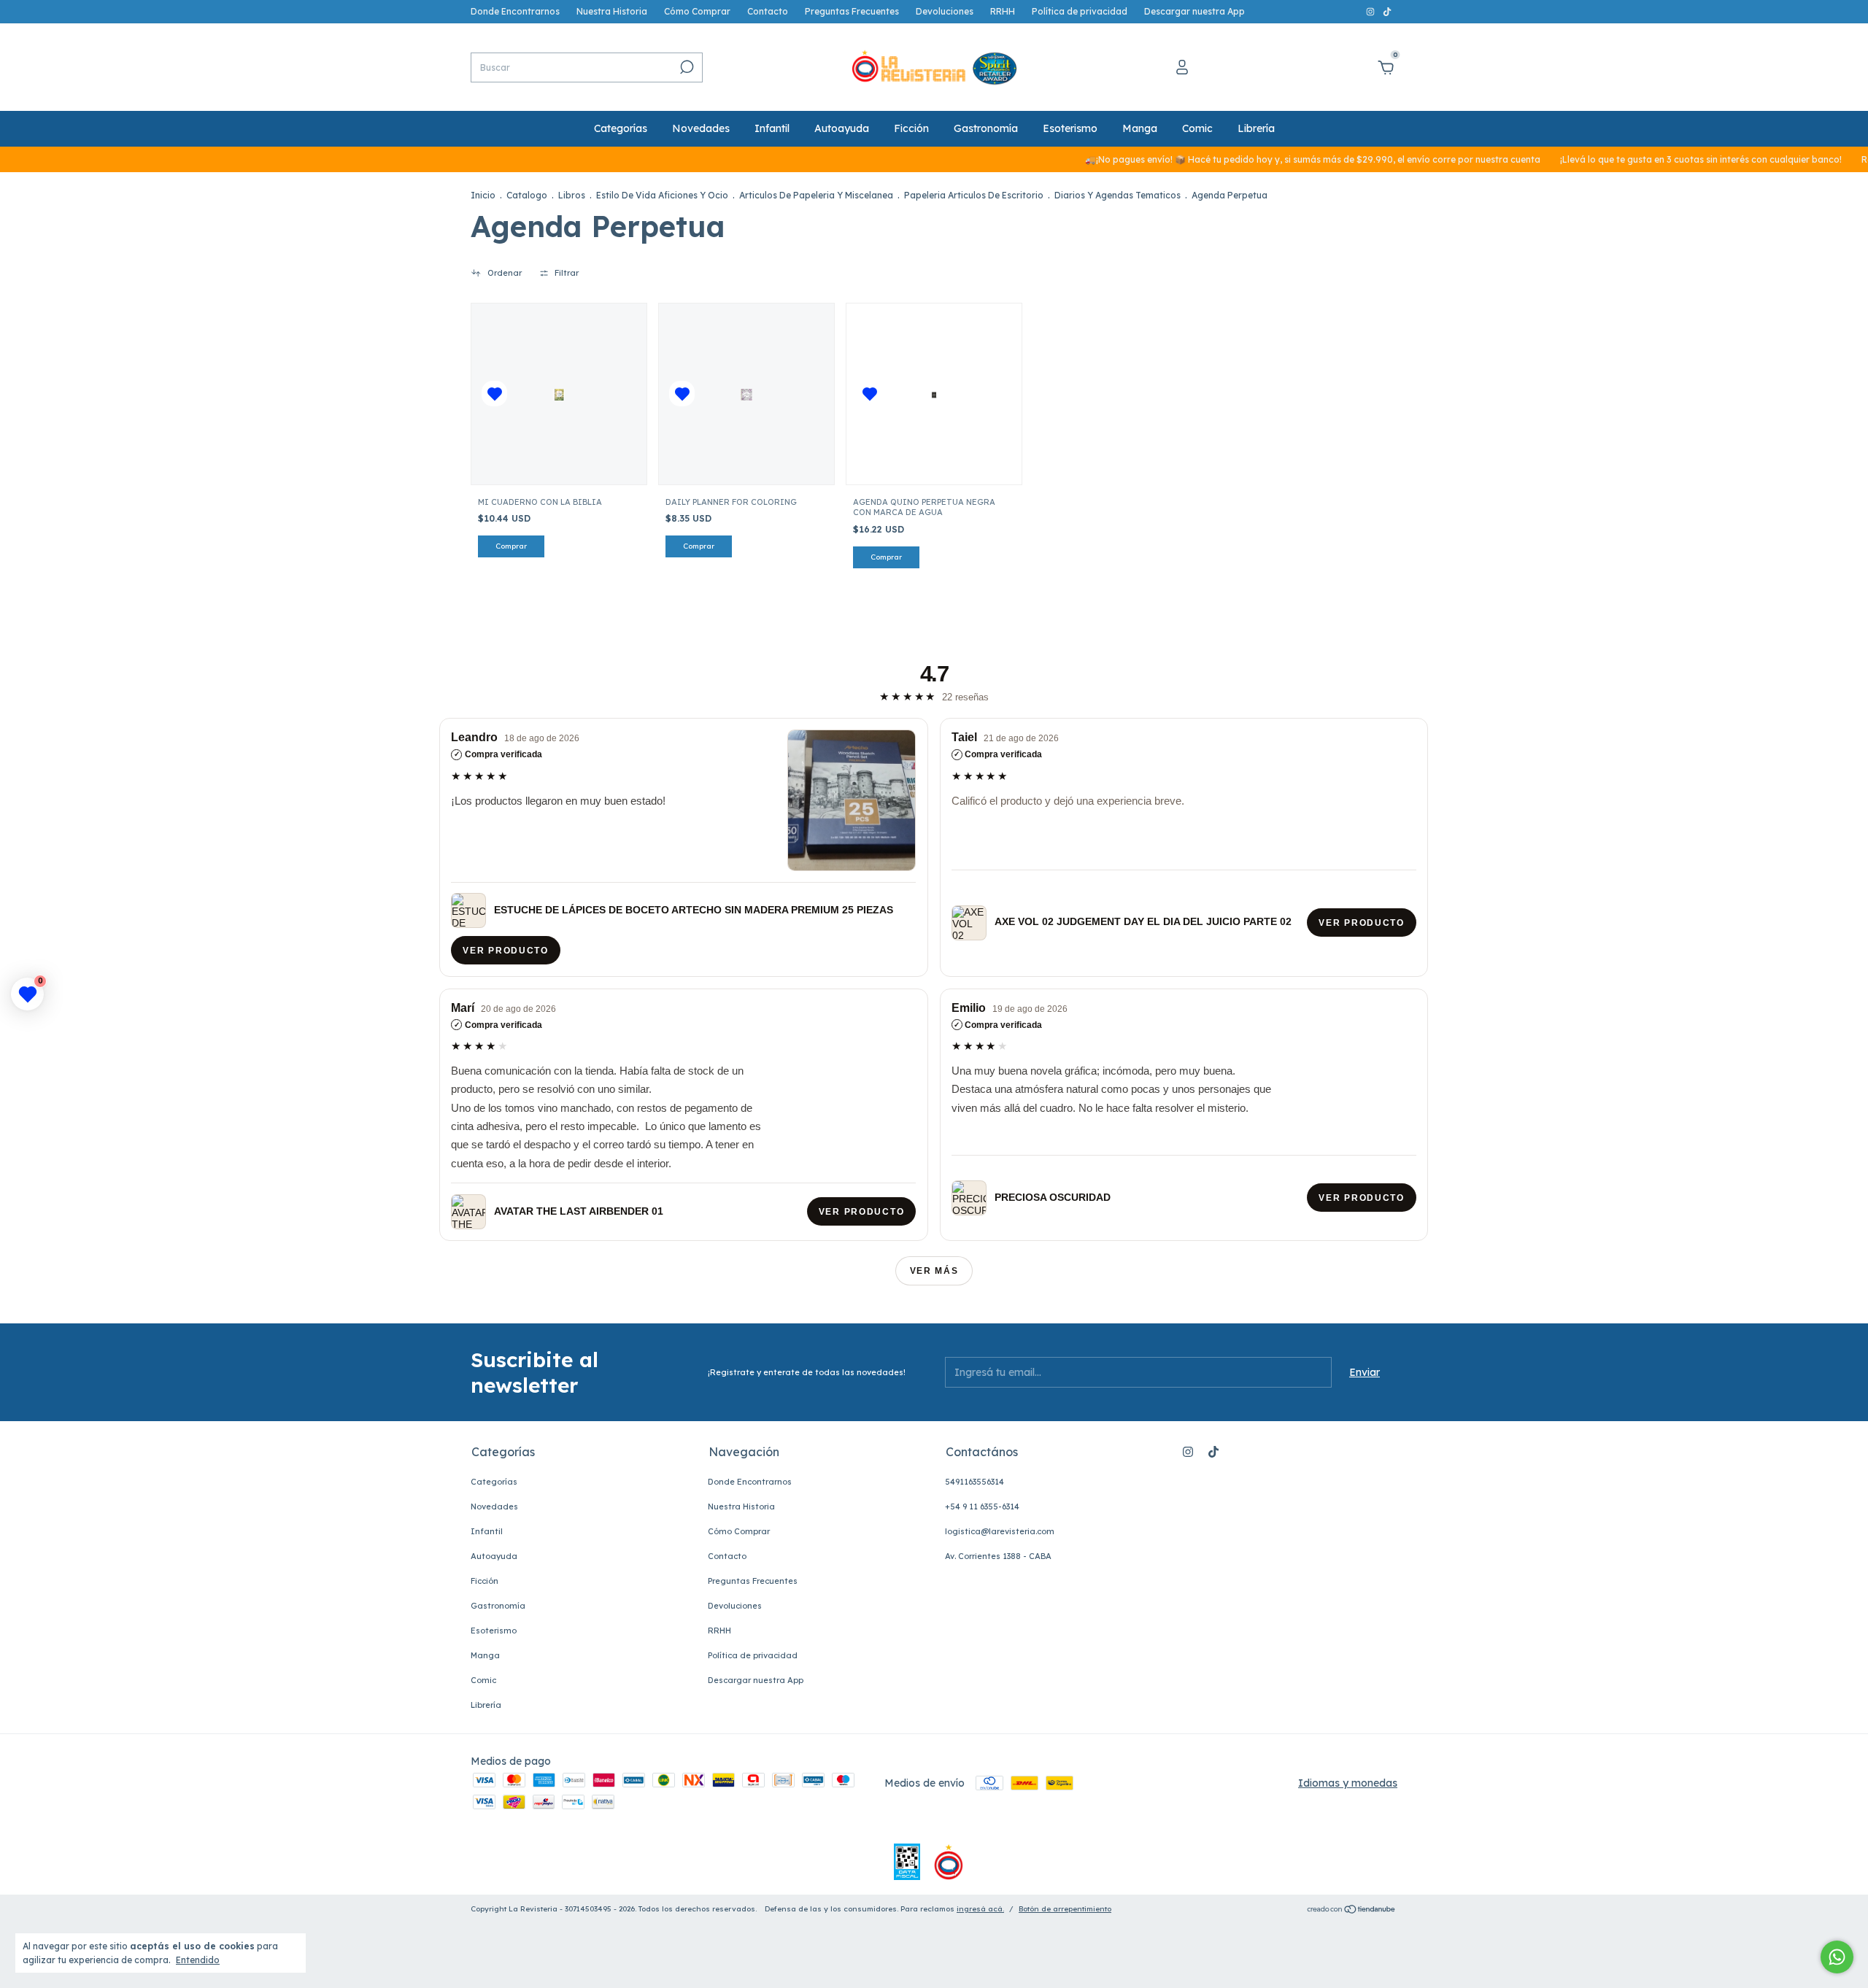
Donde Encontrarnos (515, 11)
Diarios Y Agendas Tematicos (1118, 195)
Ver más (934, 1271)
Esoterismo (1070, 128)
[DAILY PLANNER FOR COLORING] (746, 394)
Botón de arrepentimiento (1065, 1909)
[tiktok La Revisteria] (1387, 11)
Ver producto (506, 950)
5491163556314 (974, 1482)
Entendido (198, 1960)
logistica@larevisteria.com (1000, 1531)
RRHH (1003, 11)
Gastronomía (986, 128)
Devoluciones (945, 11)
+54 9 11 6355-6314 (982, 1507)
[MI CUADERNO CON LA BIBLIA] (559, 394)
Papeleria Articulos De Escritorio (974, 195)
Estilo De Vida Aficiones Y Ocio (662, 195)
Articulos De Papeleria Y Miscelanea (816, 195)
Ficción (911, 128)
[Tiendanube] (1352, 1911)
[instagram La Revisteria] (1371, 11)
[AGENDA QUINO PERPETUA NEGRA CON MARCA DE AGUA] (934, 394)
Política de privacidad (1080, 11)
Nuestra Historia (612, 11)
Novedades (701, 128)
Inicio (483, 195)
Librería (1256, 128)
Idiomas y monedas (1348, 1783)
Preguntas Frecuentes (852, 11)
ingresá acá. (980, 1909)
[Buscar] (686, 67)
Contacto (768, 11)
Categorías (621, 128)
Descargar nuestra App (1194, 11)
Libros (572, 195)
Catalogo (527, 195)
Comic (1197, 128)
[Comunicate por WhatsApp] (1837, 1957)
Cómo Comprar (697, 11)
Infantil (772, 128)
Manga (1140, 128)
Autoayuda (842, 128)
